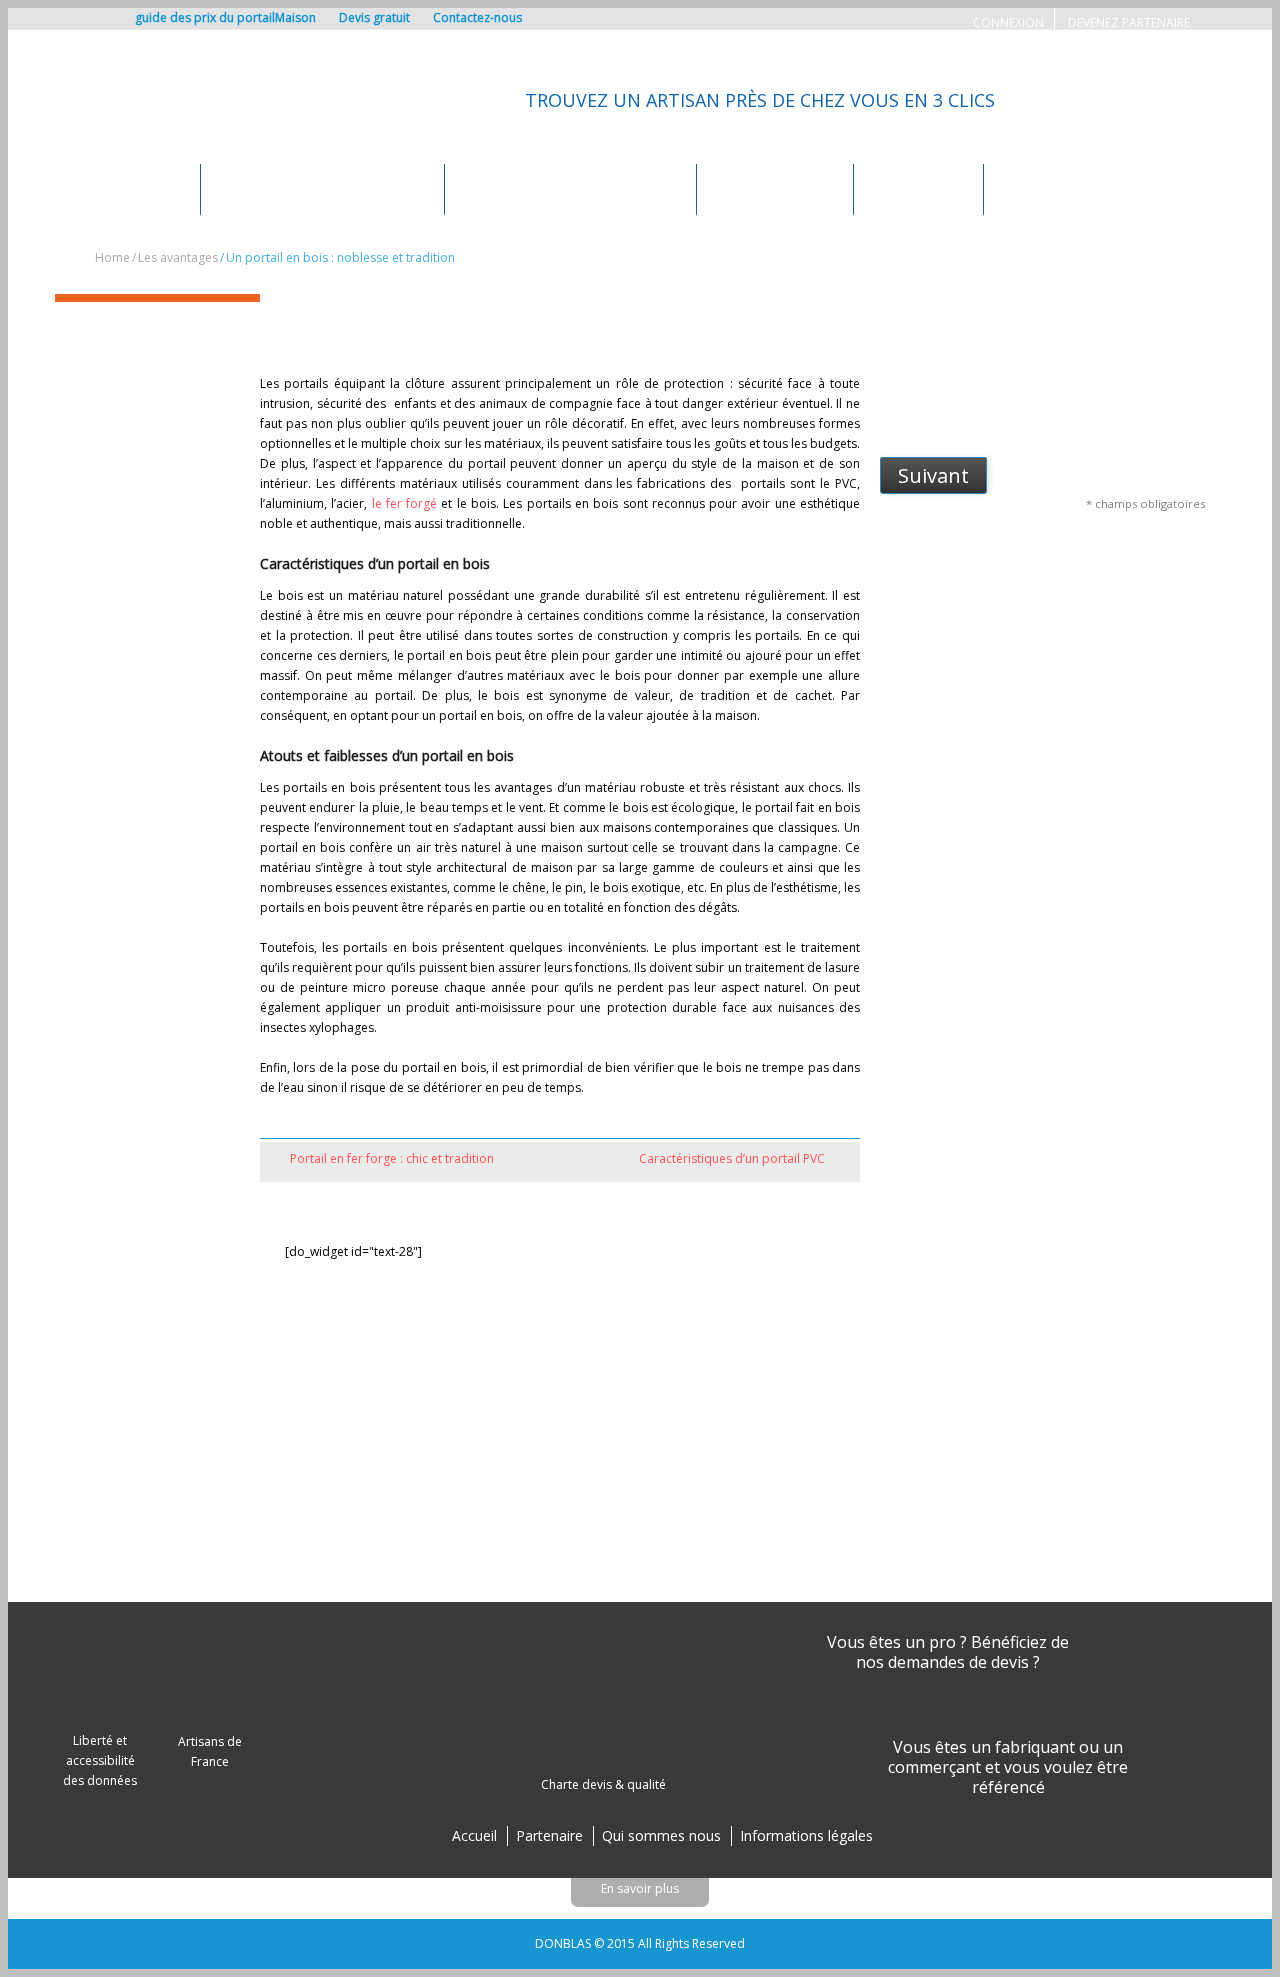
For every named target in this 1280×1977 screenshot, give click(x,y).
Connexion (1008, 22)
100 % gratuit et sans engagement (1089, 354)
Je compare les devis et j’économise (1096, 416)
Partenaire (549, 1835)
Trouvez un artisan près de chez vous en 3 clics (760, 100)
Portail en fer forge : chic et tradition (392, 1158)
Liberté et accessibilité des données (100, 1760)
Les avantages (918, 188)
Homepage (147, 188)
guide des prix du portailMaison (225, 17)
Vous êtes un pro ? (897, 1642)
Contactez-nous (477, 17)
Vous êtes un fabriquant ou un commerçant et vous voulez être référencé (1008, 1767)
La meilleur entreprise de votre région (1104, 385)
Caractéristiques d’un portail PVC (732, 1158)
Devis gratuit (374, 17)
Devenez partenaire (1129, 22)
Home (112, 257)
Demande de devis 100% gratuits (322, 188)
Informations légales (806, 1835)
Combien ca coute (775, 188)
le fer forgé (405, 503)
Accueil (474, 1835)
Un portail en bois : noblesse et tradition (453, 320)
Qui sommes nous (661, 1835)
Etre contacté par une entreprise (570, 188)
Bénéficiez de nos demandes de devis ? (962, 1652)
